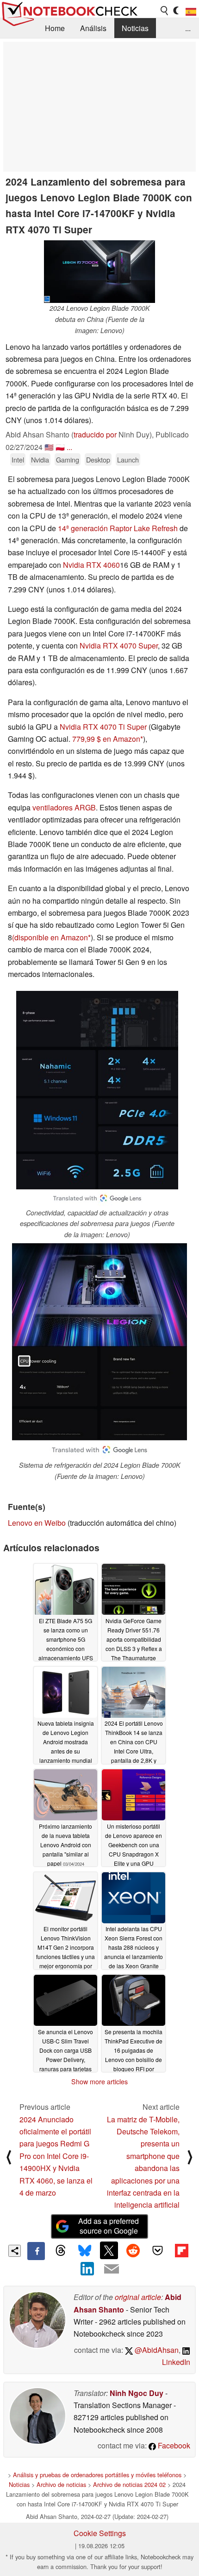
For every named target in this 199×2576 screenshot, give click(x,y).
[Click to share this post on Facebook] (36, 2251)
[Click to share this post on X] (109, 2250)
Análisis (93, 28)
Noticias (135, 28)
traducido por (95, 434)
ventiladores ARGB (64, 807)
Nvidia (40, 459)
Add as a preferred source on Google (109, 2226)
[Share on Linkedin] (87, 2269)
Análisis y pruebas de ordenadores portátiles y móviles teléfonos (97, 2475)
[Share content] (15, 2251)
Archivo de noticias (61, 2484)
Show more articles (99, 2081)
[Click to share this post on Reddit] (133, 2250)
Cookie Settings (100, 2533)
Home (55, 28)
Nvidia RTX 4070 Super (119, 646)
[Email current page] (112, 2269)
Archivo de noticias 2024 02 (129, 2484)
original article (138, 2297)
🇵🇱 (60, 447)
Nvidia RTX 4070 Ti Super (103, 727)
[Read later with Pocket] (157, 2250)
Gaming (68, 459)
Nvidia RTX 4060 (91, 565)
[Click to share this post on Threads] (60, 2251)
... (188, 28)
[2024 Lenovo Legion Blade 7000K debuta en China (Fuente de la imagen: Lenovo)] (99, 272)
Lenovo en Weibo (37, 1523)
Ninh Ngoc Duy (137, 2393)
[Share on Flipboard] (181, 2250)
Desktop (98, 459)
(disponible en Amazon (50, 937)
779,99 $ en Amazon (106, 739)
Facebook (173, 2445)
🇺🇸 (49, 447)
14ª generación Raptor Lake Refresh (118, 528)
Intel (18, 459)
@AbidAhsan (156, 2350)
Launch (128, 459)
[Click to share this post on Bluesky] (85, 2251)
